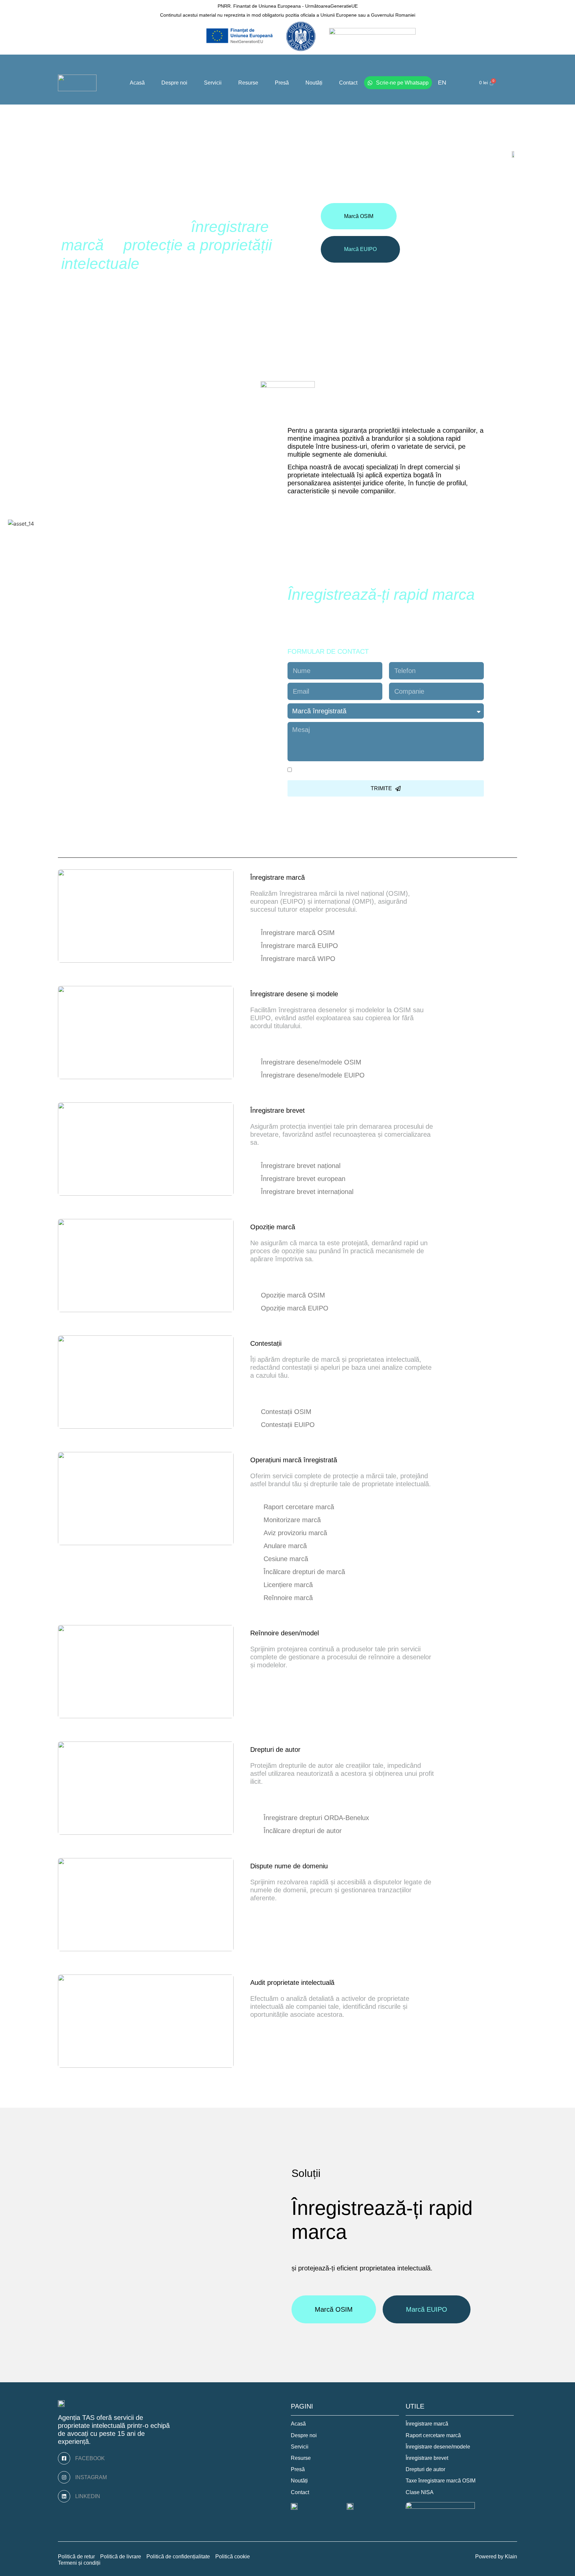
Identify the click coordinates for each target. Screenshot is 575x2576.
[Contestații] (289, 1344)
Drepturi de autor (275, 1750)
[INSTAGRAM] (64, 2477)
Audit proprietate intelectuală (292, 1983)
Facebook (90, 2458)
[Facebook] (64, 2458)
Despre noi (174, 83)
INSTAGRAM (91, 2477)
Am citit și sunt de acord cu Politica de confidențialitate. (375, 771)
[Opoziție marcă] (303, 1227)
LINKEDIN (88, 2496)
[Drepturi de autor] (308, 1750)
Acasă (137, 83)
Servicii (213, 83)
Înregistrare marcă (278, 877)
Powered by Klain (496, 2557)
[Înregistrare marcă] (313, 878)
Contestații (266, 1343)
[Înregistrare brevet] (313, 1111)
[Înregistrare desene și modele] (346, 994)
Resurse (248, 83)
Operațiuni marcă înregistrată (294, 1460)
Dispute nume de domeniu (289, 1866)
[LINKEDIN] (64, 2496)
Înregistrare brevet (278, 1110)
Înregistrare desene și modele (294, 994)
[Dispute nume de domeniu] (336, 1866)
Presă (282, 83)
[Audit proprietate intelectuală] (342, 1983)
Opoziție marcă (273, 1227)
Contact (348, 83)
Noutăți (314, 83)
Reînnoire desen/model (285, 1633)
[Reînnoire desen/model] (327, 1633)
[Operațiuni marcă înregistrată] (345, 1460)
